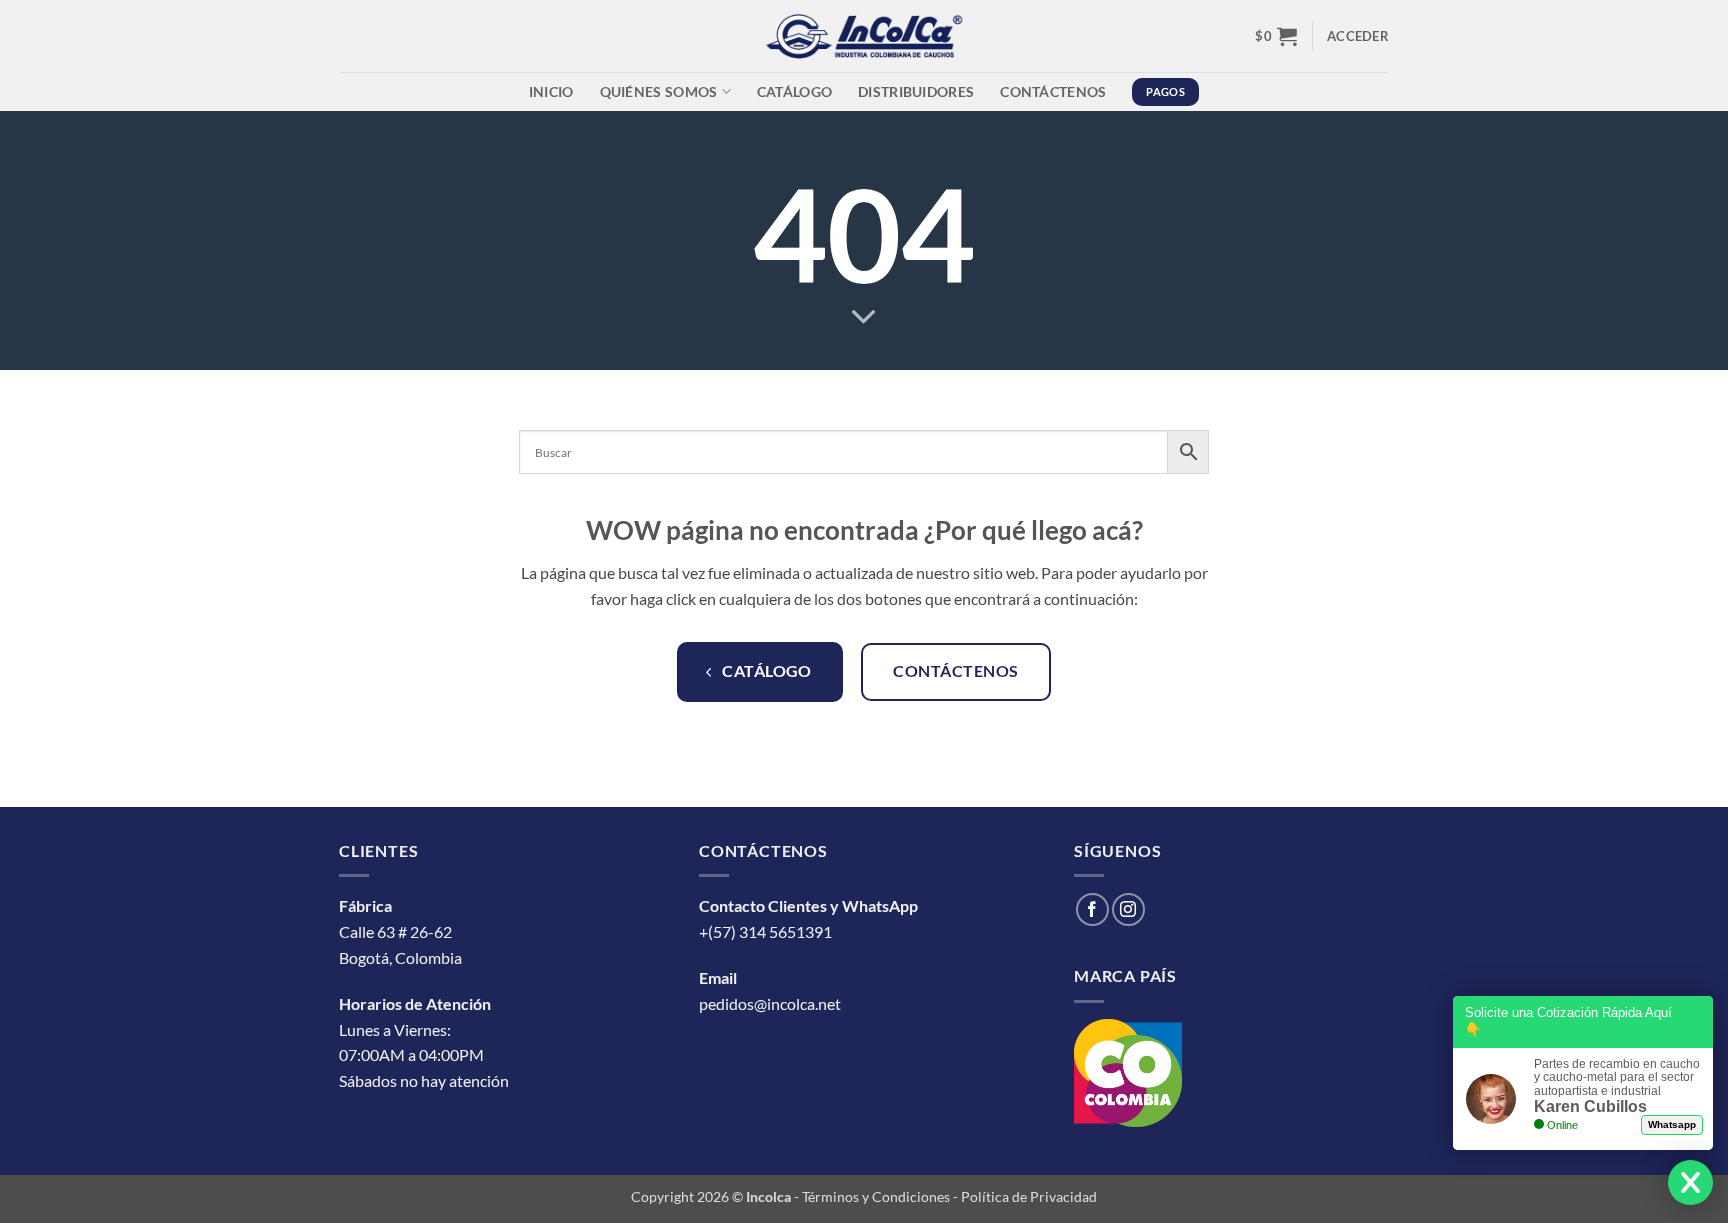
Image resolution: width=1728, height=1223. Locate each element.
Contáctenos (1053, 91)
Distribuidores (916, 91)
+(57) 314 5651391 (765, 931)
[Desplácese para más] (864, 317)
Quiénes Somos (659, 91)
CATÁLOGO (794, 91)
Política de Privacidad (1029, 1196)
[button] (1276, 36)
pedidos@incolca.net (770, 1003)
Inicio (551, 91)
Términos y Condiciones (876, 1196)
